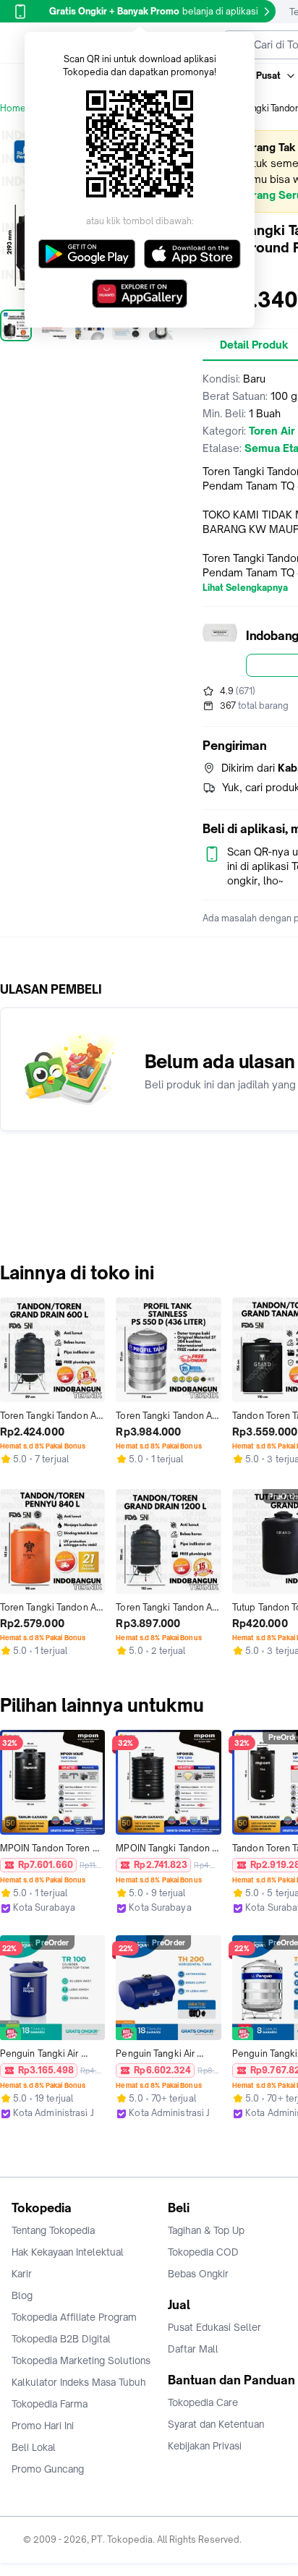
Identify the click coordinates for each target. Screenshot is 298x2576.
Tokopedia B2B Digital (61, 2339)
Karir (22, 2274)
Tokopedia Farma (50, 2404)
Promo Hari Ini (43, 2426)
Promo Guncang (48, 2469)
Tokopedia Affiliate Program (74, 2317)
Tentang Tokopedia (53, 2230)
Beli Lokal (34, 2447)
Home (13, 108)
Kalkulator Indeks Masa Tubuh (79, 2382)
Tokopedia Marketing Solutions (81, 2360)
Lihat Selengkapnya (245, 588)
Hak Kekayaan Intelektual (68, 2252)
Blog (22, 2295)
